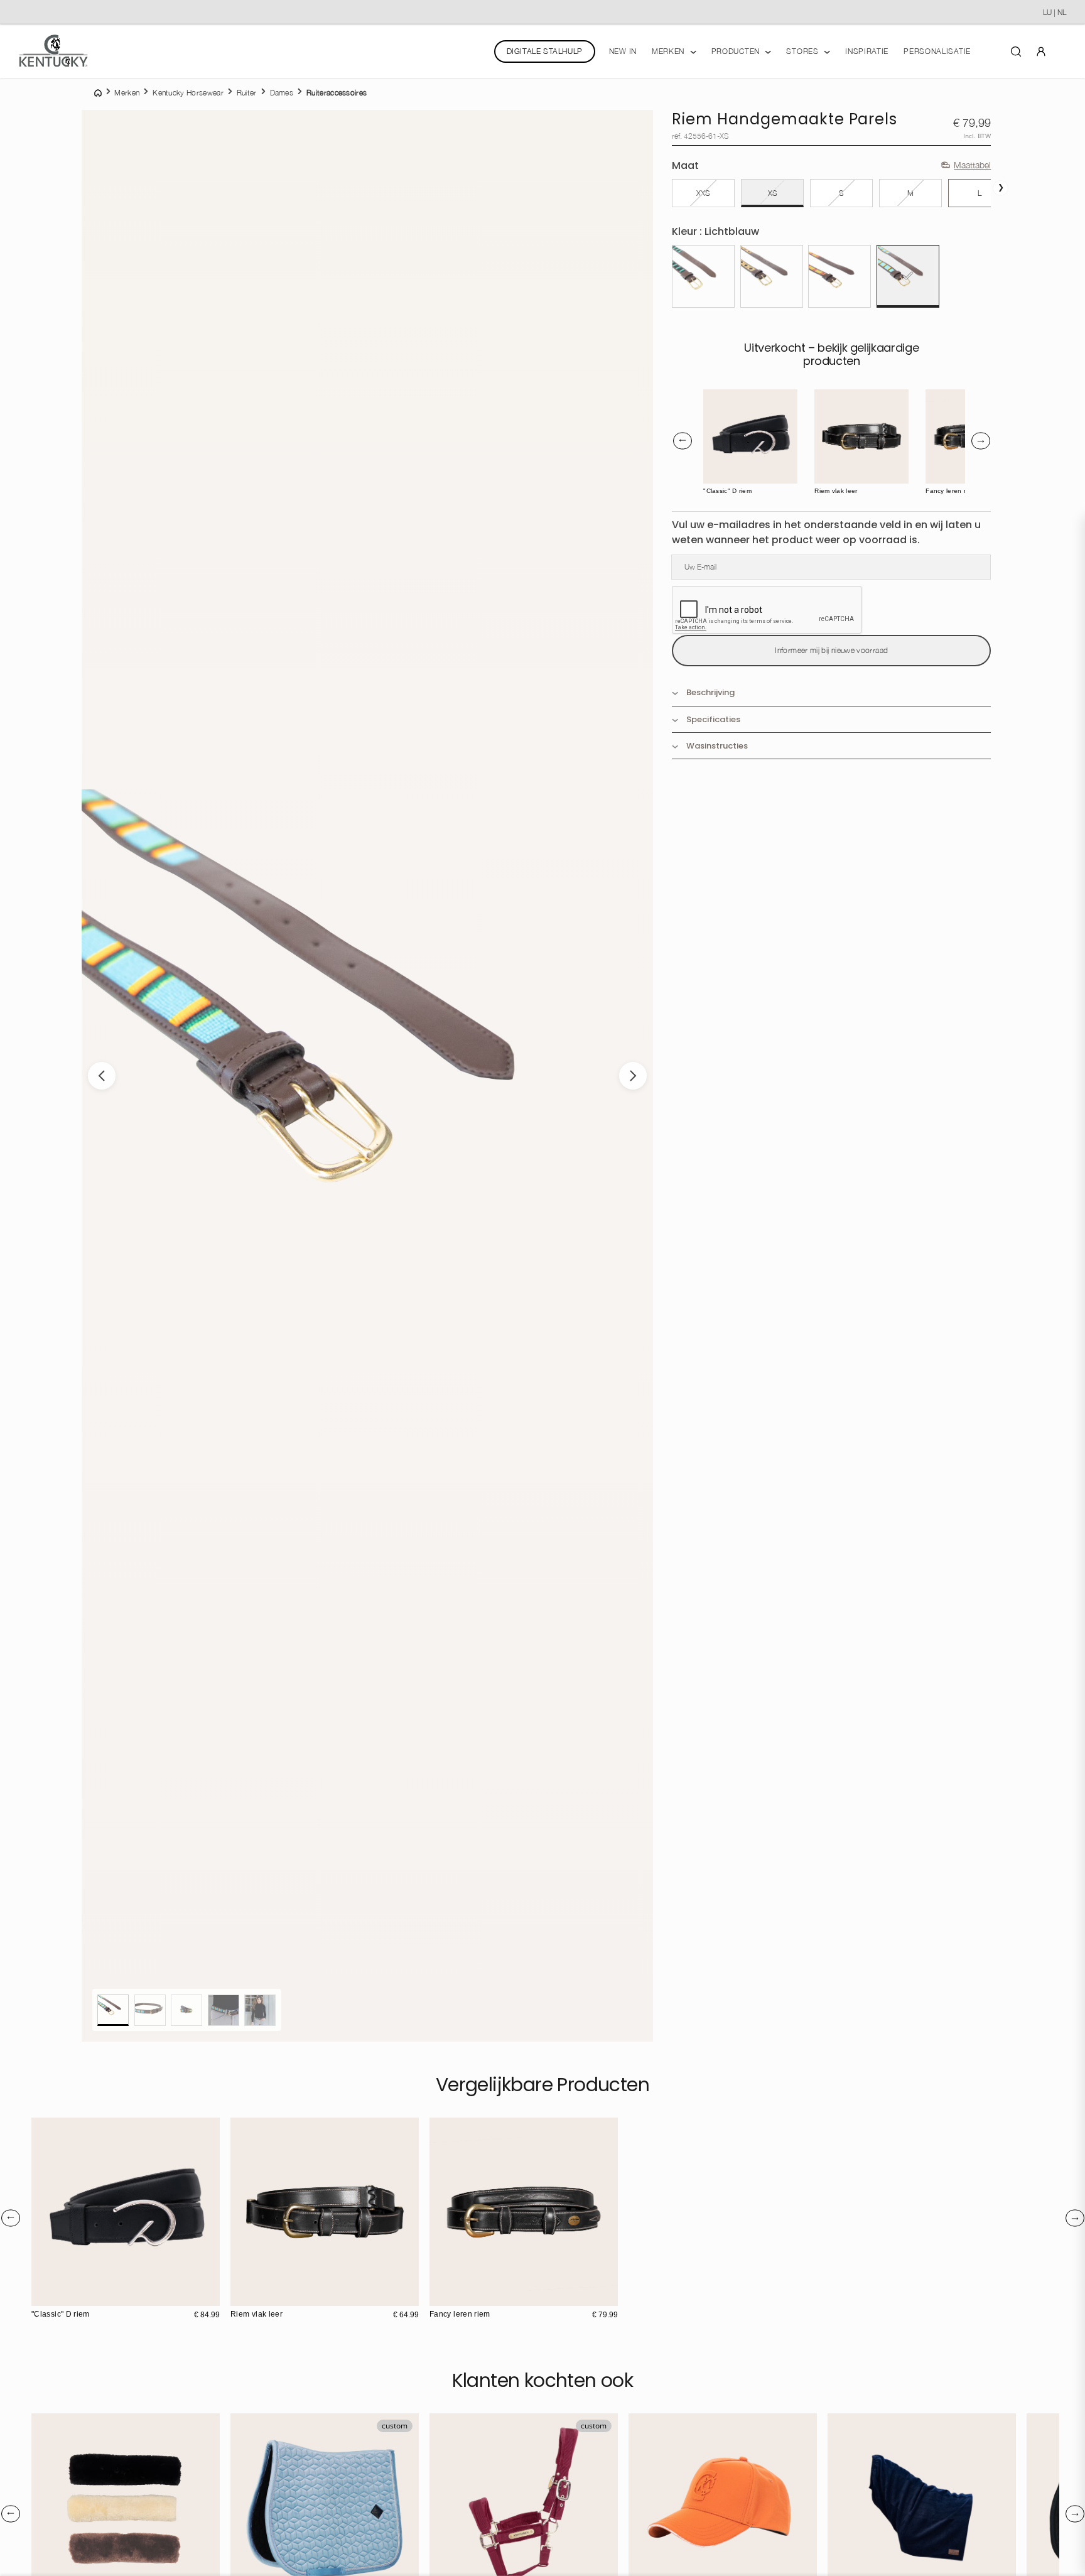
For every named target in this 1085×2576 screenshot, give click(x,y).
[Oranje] (839, 276)
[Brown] (724, 399)
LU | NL (1055, 12)
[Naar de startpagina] (53, 51)
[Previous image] (102, 1076)
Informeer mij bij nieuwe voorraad (831, 650)
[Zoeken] (1016, 51)
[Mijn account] (1041, 51)
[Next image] (633, 1076)
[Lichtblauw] (908, 276)
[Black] (713, 399)
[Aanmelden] (1041, 51)
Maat (685, 165)
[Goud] (772, 276)
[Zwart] (703, 276)
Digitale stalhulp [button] (545, 51)
